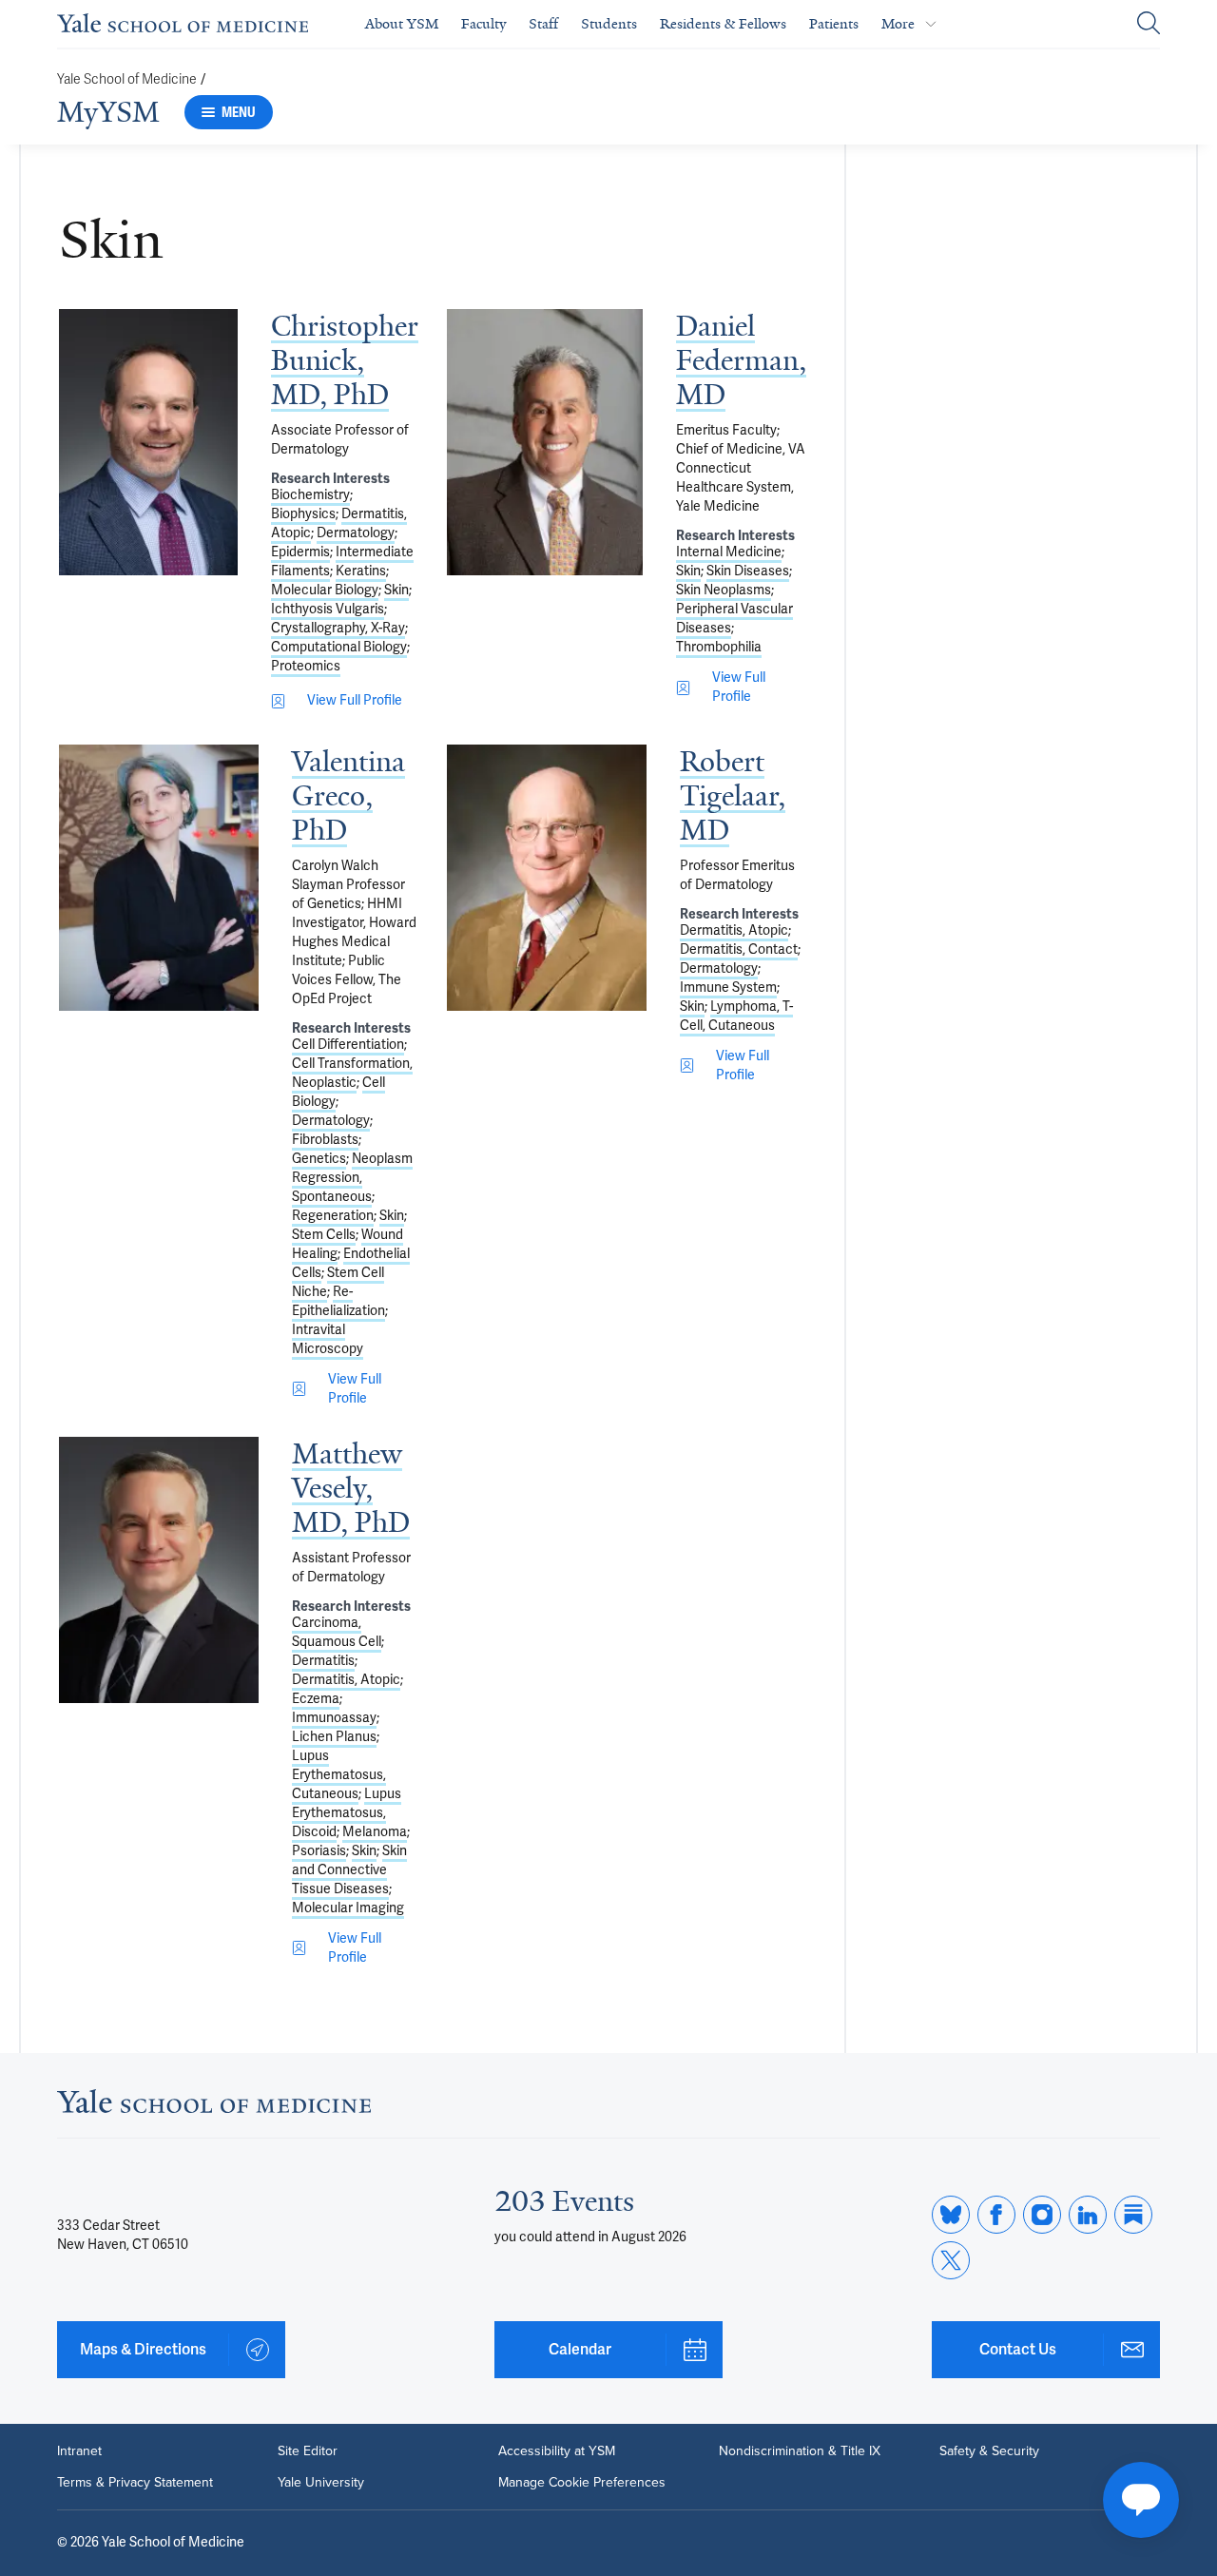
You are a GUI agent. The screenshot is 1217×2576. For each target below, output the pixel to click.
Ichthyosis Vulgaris (328, 609)
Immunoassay (334, 1718)
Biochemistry (310, 495)
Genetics (319, 1159)
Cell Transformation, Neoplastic (352, 1073)
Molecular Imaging (348, 1908)
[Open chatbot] (1141, 2500)
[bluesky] (951, 2215)
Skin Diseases (748, 571)
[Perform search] (1149, 24)
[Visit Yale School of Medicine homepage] (214, 2107)
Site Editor (308, 2450)
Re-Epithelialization (338, 1301)
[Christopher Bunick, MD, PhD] (148, 442)
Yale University (321, 2482)
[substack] (1133, 2215)
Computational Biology (339, 647)
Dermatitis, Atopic (734, 930)
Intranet (79, 2450)
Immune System (728, 988)
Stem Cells (324, 1235)
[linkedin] (1088, 2215)
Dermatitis (323, 1661)
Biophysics (303, 514)
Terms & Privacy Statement (135, 2482)
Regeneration (333, 1216)
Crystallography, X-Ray (338, 628)
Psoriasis (319, 1851)
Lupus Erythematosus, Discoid (347, 1813)
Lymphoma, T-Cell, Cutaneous (736, 1016)
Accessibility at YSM (557, 2450)
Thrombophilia (719, 647)
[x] (951, 2260)
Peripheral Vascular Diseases (734, 619)
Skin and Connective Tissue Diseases (349, 1870)
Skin (396, 590)
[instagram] (1042, 2215)
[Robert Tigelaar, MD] (547, 878)
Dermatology (356, 533)
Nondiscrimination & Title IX (800, 2450)
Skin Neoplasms (724, 590)
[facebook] (996, 2215)
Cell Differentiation (348, 1045)
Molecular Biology (325, 590)
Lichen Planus (334, 1737)
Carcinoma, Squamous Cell (337, 1632)
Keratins (361, 571)
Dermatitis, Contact (739, 949)
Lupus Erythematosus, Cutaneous (339, 1775)
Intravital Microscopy (328, 1339)
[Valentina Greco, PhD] (159, 878)
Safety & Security (989, 2450)
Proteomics (306, 666)
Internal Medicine (729, 552)
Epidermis (300, 552)
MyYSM (108, 112)
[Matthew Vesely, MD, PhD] (159, 1570)
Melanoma (375, 1832)
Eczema (316, 1699)
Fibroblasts (325, 1140)
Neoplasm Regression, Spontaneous (352, 1178)
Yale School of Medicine (127, 79)
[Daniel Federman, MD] (545, 442)
